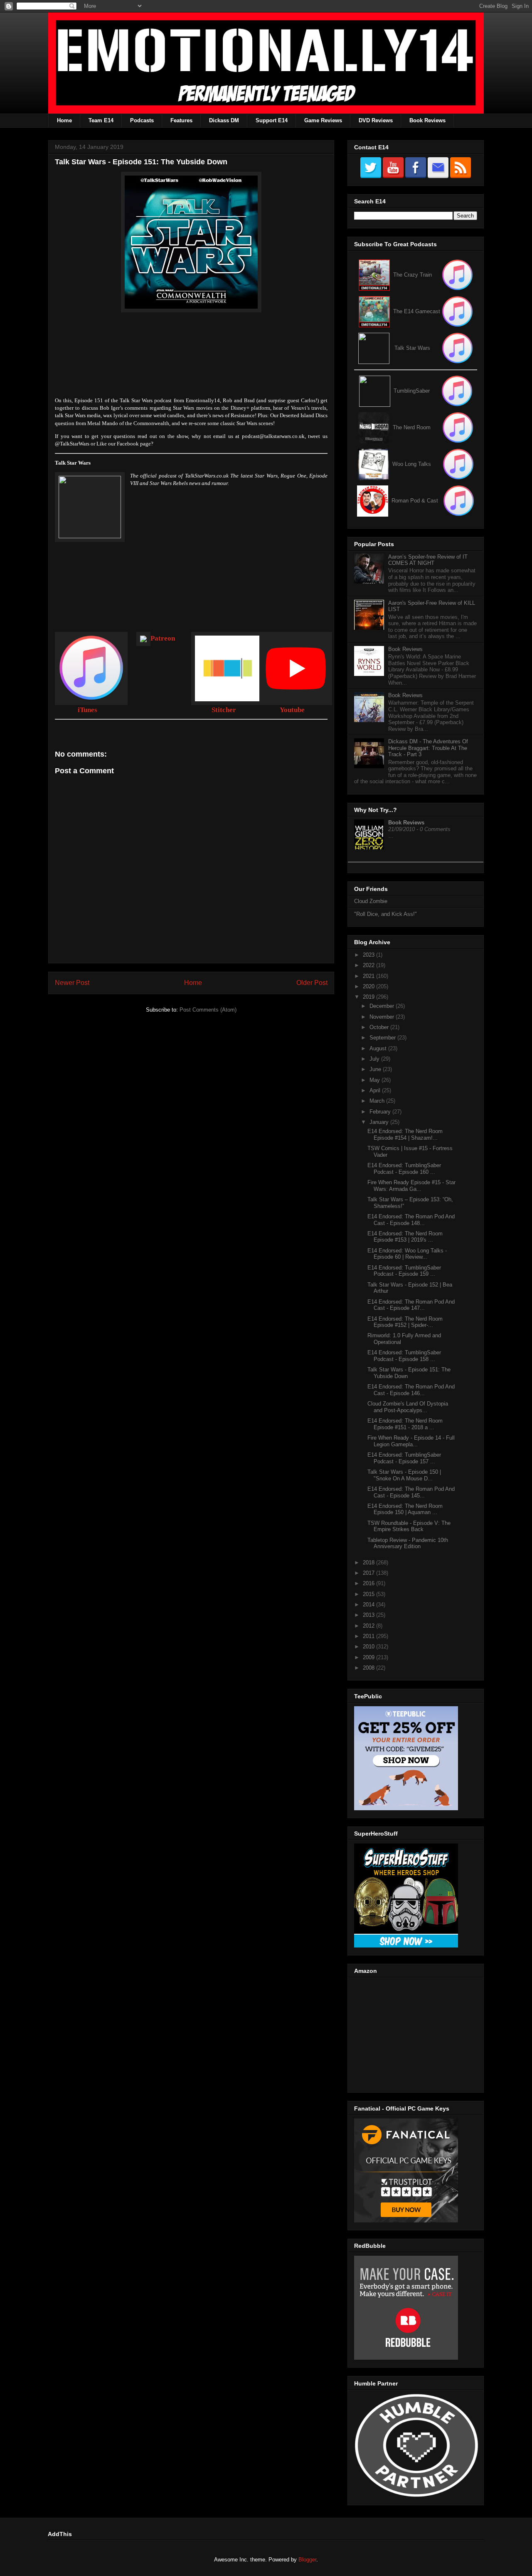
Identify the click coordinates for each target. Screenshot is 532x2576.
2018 (369, 1563)
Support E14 (272, 120)
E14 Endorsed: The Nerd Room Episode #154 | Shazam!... (405, 1135)
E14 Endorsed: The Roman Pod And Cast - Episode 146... (411, 1390)
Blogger (307, 2560)
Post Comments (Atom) (208, 1010)
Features (181, 120)
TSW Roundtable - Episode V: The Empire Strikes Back (409, 1526)
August (379, 1048)
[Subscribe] (457, 311)
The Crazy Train (413, 275)
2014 (369, 1605)
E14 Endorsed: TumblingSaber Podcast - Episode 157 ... (404, 1458)
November (383, 1017)
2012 (369, 1626)
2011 (369, 1636)
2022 (369, 965)
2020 (369, 986)
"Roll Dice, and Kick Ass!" (385, 914)
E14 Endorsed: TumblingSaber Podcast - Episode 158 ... (404, 1356)
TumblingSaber (412, 391)
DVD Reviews (376, 120)
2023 (369, 955)
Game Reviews (323, 120)
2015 (369, 1594)
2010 (369, 1647)
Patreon (163, 638)
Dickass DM (224, 120)
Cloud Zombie (371, 901)
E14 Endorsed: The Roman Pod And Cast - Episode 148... (411, 1220)
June (376, 1069)
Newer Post (72, 983)
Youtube (292, 710)
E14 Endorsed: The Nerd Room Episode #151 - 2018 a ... (405, 1424)
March (378, 1101)
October (380, 1027)
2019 (369, 997)
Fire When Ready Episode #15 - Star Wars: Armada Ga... (411, 1186)
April (376, 1090)
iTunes (87, 710)
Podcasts (142, 120)
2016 (369, 1583)
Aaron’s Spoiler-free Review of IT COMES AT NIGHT (428, 560)
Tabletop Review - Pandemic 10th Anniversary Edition (408, 1543)
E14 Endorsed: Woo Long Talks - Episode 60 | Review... (407, 1254)
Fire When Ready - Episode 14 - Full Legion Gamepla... (411, 1441)
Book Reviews (427, 120)
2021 (369, 976)
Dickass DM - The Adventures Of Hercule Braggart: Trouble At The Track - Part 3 (428, 748)
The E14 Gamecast (417, 311)
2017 (369, 1573)
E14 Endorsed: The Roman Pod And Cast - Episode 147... (411, 1305)
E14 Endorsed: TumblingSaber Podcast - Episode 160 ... (404, 1169)
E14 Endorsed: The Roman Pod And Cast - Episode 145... (411, 1492)
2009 (369, 1657)
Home (64, 120)
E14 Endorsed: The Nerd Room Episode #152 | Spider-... (405, 1322)
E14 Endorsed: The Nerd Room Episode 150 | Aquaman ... (405, 1509)
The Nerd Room (412, 427)
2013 (369, 1615)
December (383, 1006)
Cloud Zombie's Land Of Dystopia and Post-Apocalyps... (408, 1407)
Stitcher (224, 710)
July (375, 1059)
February (381, 1112)
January (380, 1122)
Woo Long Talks (412, 464)
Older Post (312, 983)
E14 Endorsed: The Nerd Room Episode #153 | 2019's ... (405, 1237)
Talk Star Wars (412, 348)
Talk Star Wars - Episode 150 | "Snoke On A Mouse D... (404, 1475)
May (376, 1080)
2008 (369, 1668)
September (383, 1038)
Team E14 (101, 120)
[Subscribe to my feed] (374, 311)
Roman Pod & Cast (415, 501)
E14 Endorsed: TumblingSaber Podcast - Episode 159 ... (404, 1271)
